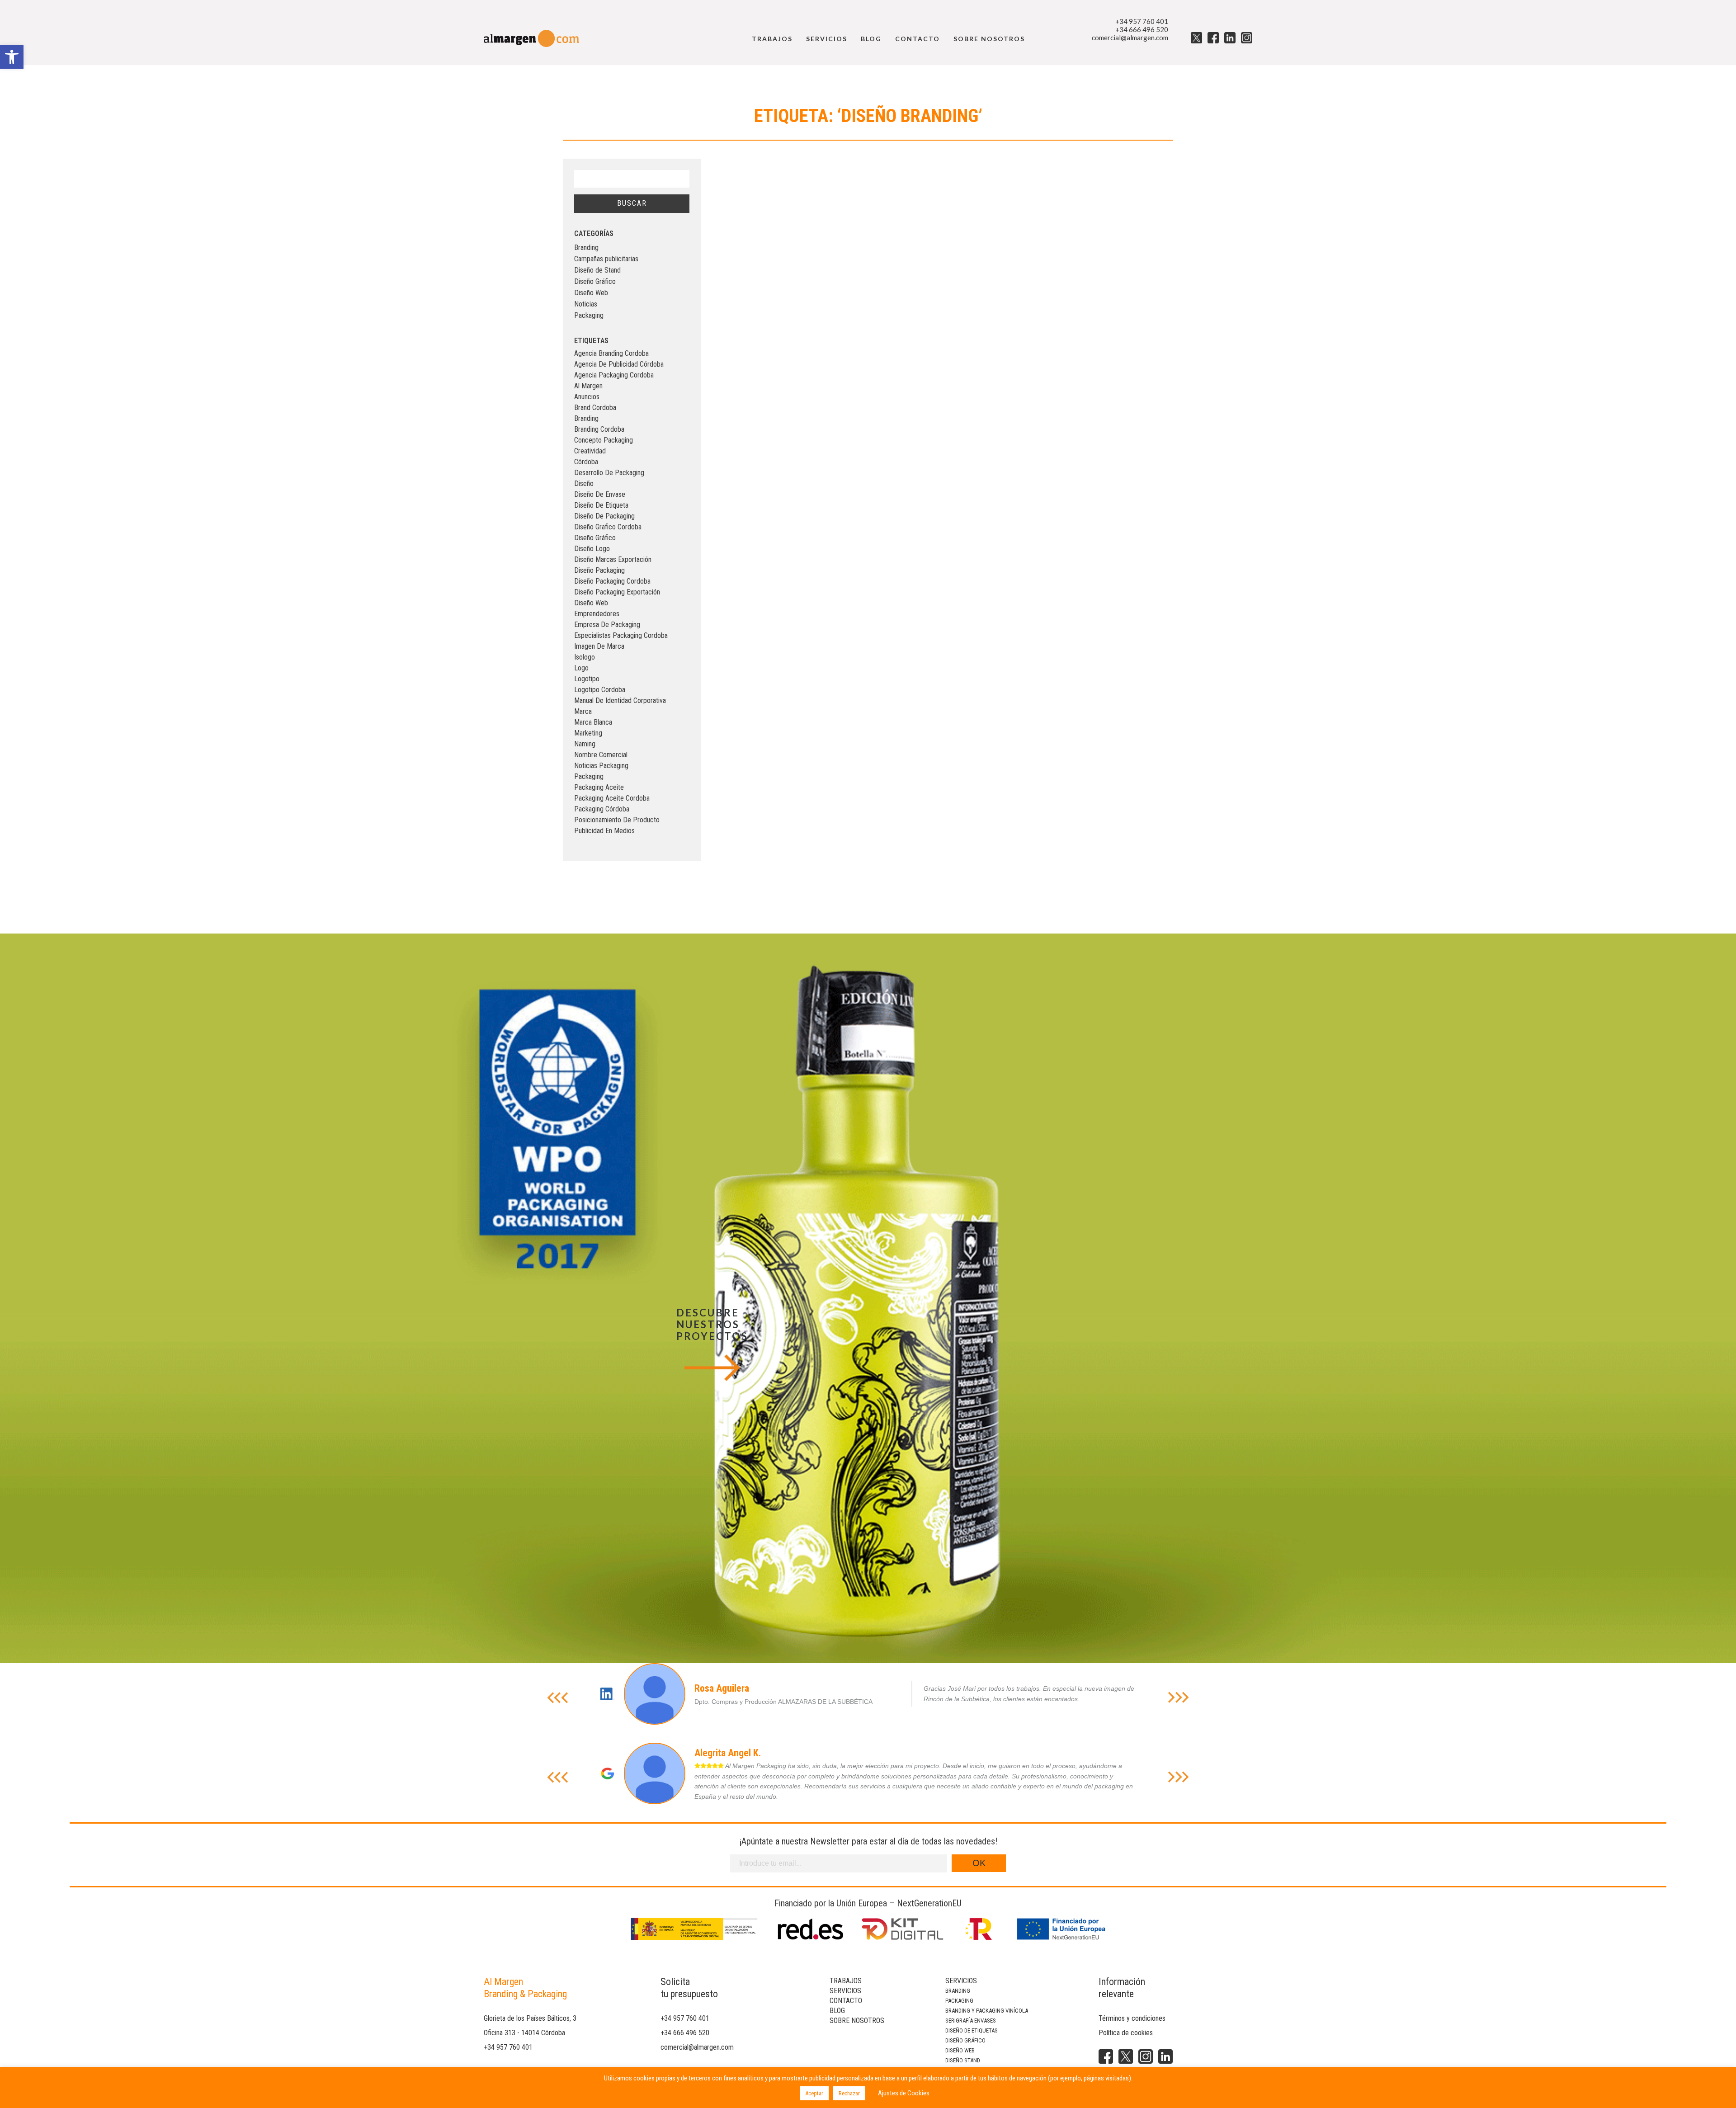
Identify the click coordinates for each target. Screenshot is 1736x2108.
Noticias (586, 304)
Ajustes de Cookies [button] (904, 2093)
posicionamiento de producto (617, 820)
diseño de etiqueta (601, 505)
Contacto (918, 39)
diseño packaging (599, 570)
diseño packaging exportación (617, 592)
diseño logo (592, 549)
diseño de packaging (604, 516)
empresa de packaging (607, 625)
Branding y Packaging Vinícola (987, 2011)
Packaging (589, 315)
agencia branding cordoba (611, 353)
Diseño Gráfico (595, 281)
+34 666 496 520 (1142, 29)
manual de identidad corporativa (620, 700)
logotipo (587, 679)
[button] (12, 57)
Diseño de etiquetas (972, 2030)
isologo (585, 657)
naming (585, 744)
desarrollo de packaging (609, 473)
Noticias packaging (601, 766)
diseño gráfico (595, 538)
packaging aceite (599, 787)
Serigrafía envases (971, 2021)
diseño (584, 483)
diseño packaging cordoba (612, 581)
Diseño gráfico (965, 2040)
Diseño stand (963, 2060)
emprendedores (597, 614)
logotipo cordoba (600, 690)
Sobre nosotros (989, 39)
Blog (871, 39)
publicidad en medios (604, 831)
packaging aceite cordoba (612, 798)
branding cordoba (599, 429)
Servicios (827, 39)
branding (586, 418)
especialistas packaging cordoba (621, 635)
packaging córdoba (602, 809)
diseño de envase (600, 494)
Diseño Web (591, 293)
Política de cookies (1126, 2033)
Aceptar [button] (814, 2093)
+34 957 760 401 (1142, 21)
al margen (588, 386)
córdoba (586, 462)
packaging (589, 776)
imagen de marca (599, 646)
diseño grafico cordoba (608, 527)
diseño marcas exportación (613, 559)
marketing (588, 733)
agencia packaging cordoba (614, 375)
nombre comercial (601, 755)
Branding (586, 248)
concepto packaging (604, 440)
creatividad (590, 451)
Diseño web (960, 2050)
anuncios (587, 397)
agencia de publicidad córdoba (619, 364)
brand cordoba (595, 408)
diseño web (591, 603)
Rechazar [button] (849, 2093)
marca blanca (593, 722)
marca (583, 711)
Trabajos (772, 39)
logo (581, 668)
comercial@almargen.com (1130, 38)
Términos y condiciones (1132, 2018)
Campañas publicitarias (606, 259)
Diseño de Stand (597, 270)
